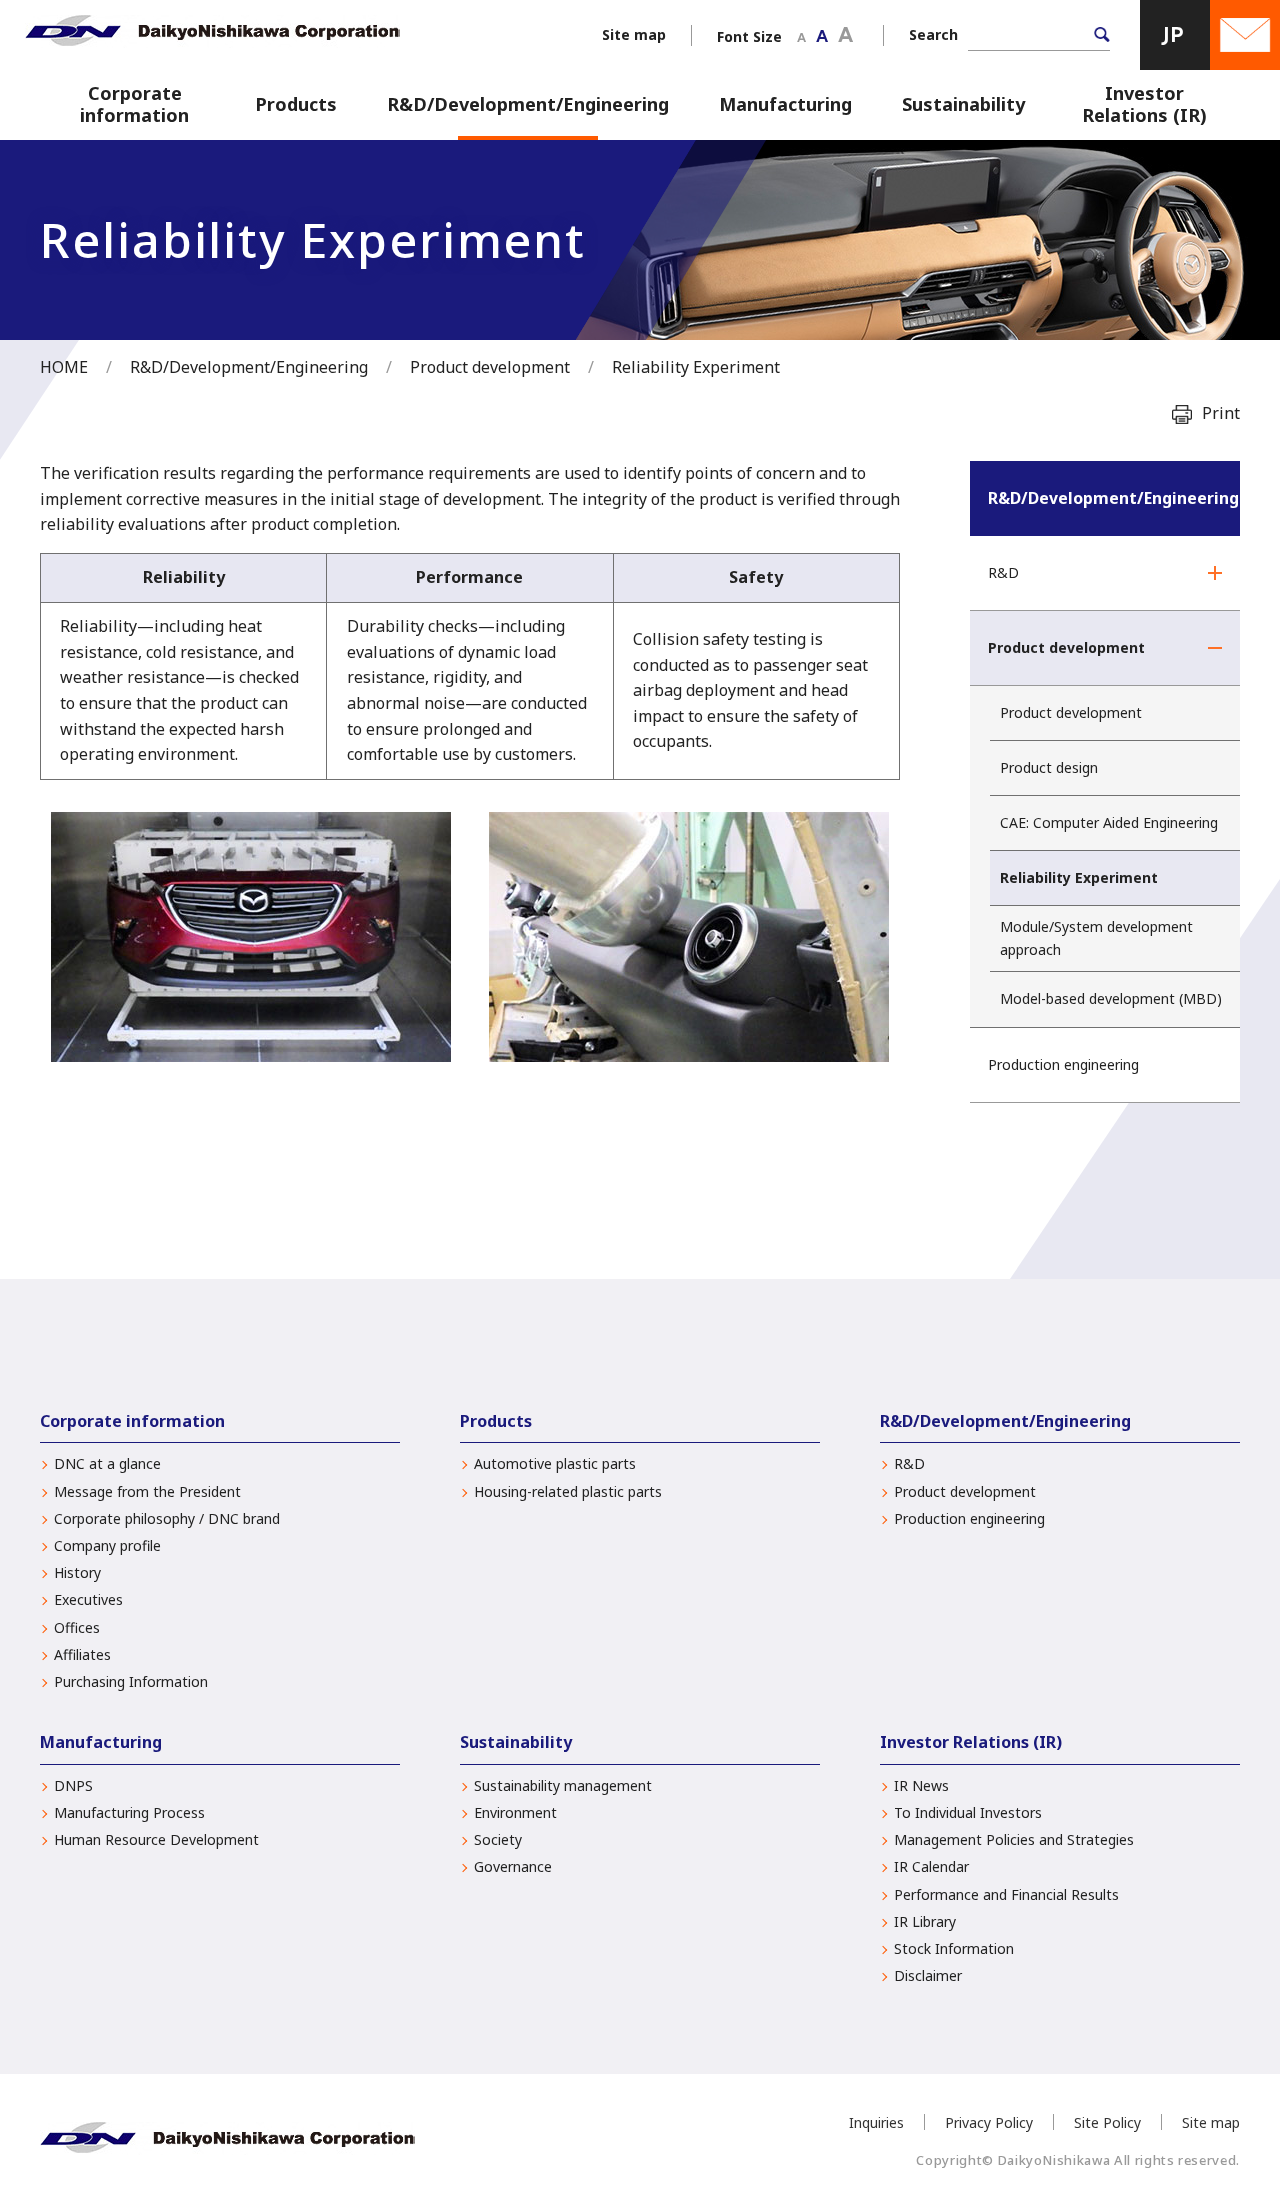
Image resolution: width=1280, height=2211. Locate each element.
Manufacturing (785, 104)
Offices (77, 1628)
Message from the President (147, 1492)
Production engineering (1063, 1064)
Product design (1049, 767)
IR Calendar (931, 1867)
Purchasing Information (131, 1682)
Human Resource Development (156, 1840)
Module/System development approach (1096, 937)
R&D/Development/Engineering (528, 104)
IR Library (925, 1922)
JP (1175, 34)
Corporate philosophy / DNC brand (167, 1519)
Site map (634, 34)
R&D (1003, 572)
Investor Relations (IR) (1144, 104)
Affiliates (82, 1655)
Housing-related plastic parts (568, 1492)
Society (498, 1840)
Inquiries (876, 2122)
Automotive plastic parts (555, 1464)
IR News (921, 1786)
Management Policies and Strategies (1014, 1840)
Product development (490, 367)
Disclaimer (928, 1976)
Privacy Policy (989, 2122)
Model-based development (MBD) (1111, 998)
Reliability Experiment (1079, 877)
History (77, 1573)
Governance (513, 1867)
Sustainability (963, 104)
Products (296, 104)
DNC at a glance (107, 1464)
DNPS (73, 1786)
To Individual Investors (968, 1813)
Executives (88, 1600)
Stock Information (954, 1949)
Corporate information (134, 104)
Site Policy (1107, 2122)
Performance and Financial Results (1006, 1895)
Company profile (107, 1546)
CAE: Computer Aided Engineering (1109, 822)
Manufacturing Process (129, 1813)
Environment (515, 1813)
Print (1221, 413)
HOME (64, 367)
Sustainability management (563, 1786)
